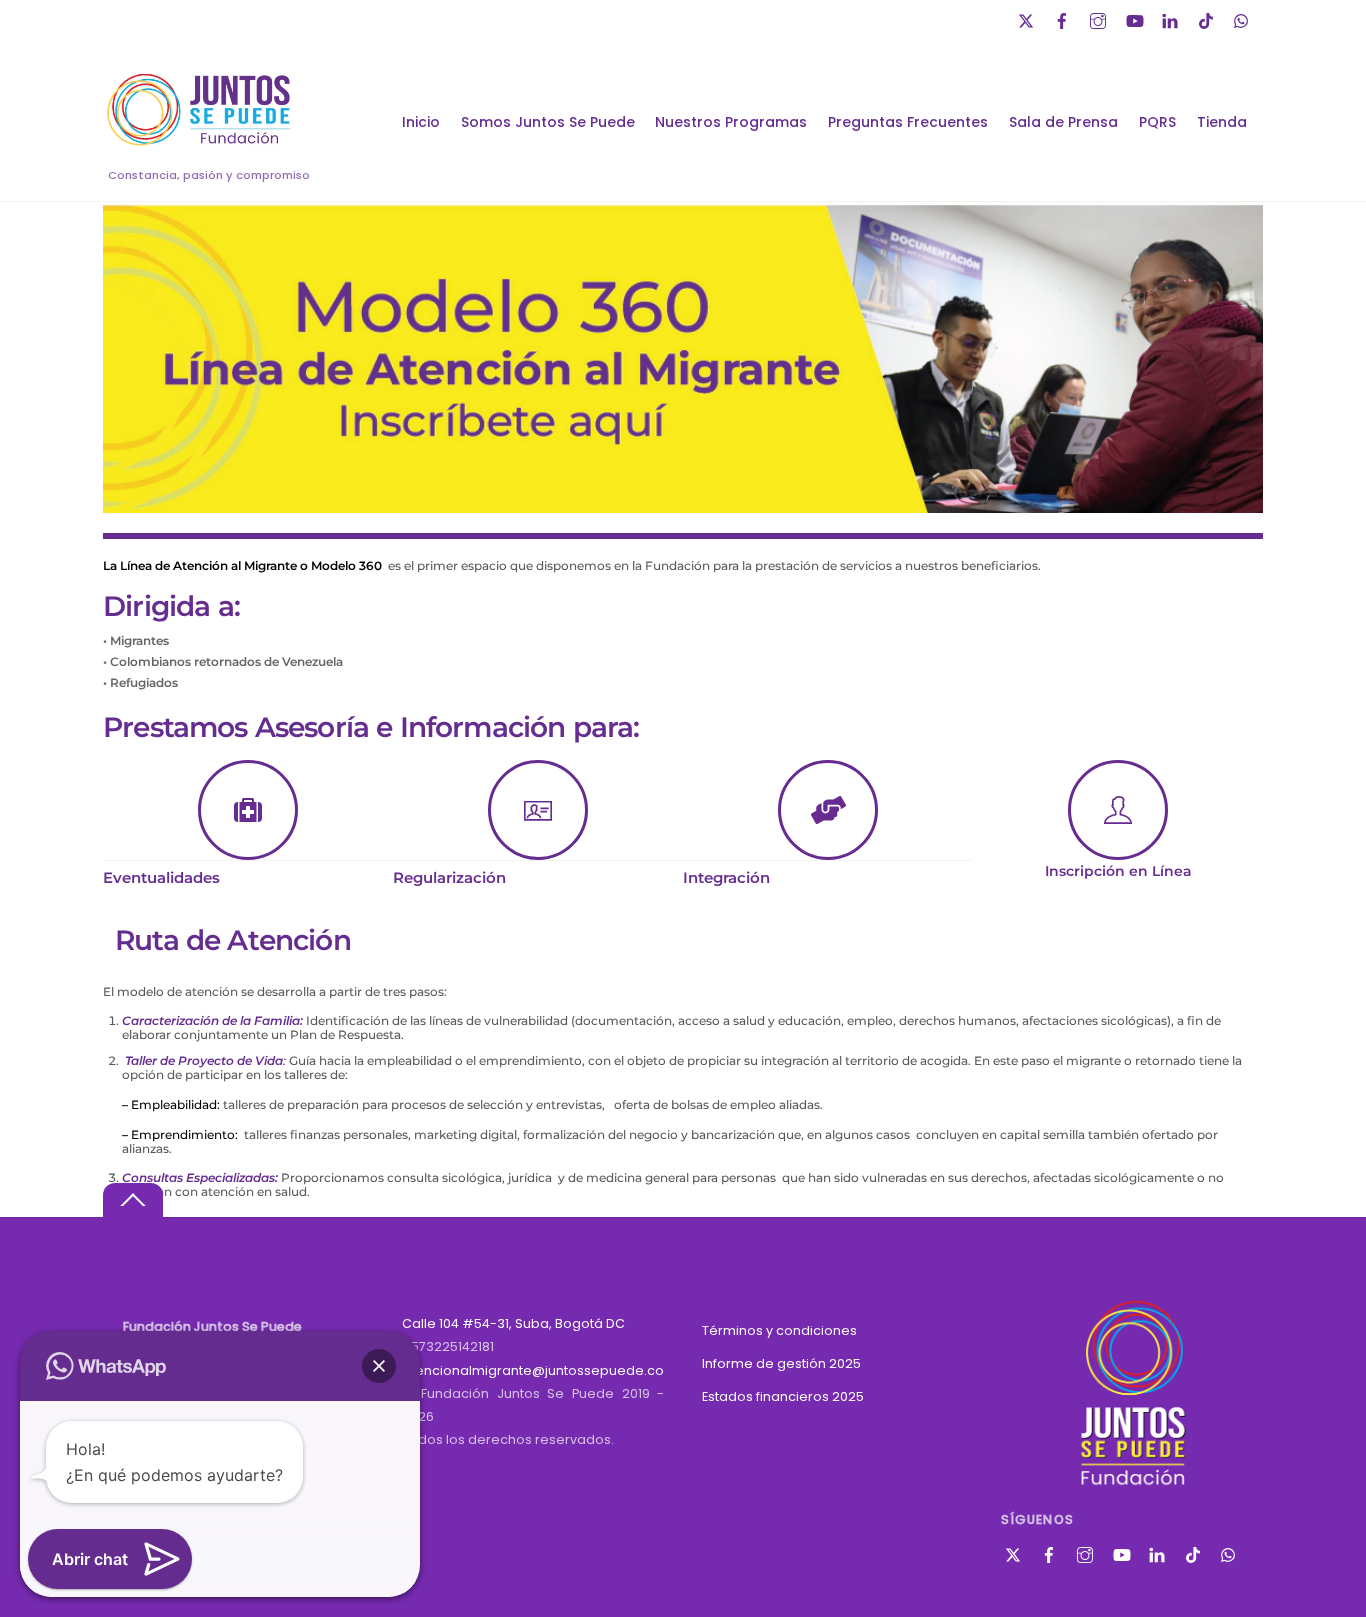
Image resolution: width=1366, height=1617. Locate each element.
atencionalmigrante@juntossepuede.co (533, 1370)
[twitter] (1028, 18)
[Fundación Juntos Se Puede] (203, 142)
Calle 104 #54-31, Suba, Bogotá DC (513, 1323)
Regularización (449, 878)
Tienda (1222, 122)
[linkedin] (1172, 18)
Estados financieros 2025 (783, 1396)
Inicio (421, 122)
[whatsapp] (1244, 18)
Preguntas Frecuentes (908, 122)
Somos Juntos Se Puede (548, 122)
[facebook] (1064, 18)
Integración (726, 878)
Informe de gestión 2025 (781, 1363)
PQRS (1157, 122)
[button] (379, 1366)
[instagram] (1100, 18)
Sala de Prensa (1063, 122)
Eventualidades (161, 878)
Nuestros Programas (731, 122)
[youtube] (1136, 18)
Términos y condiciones (779, 1330)
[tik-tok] (1208, 18)
